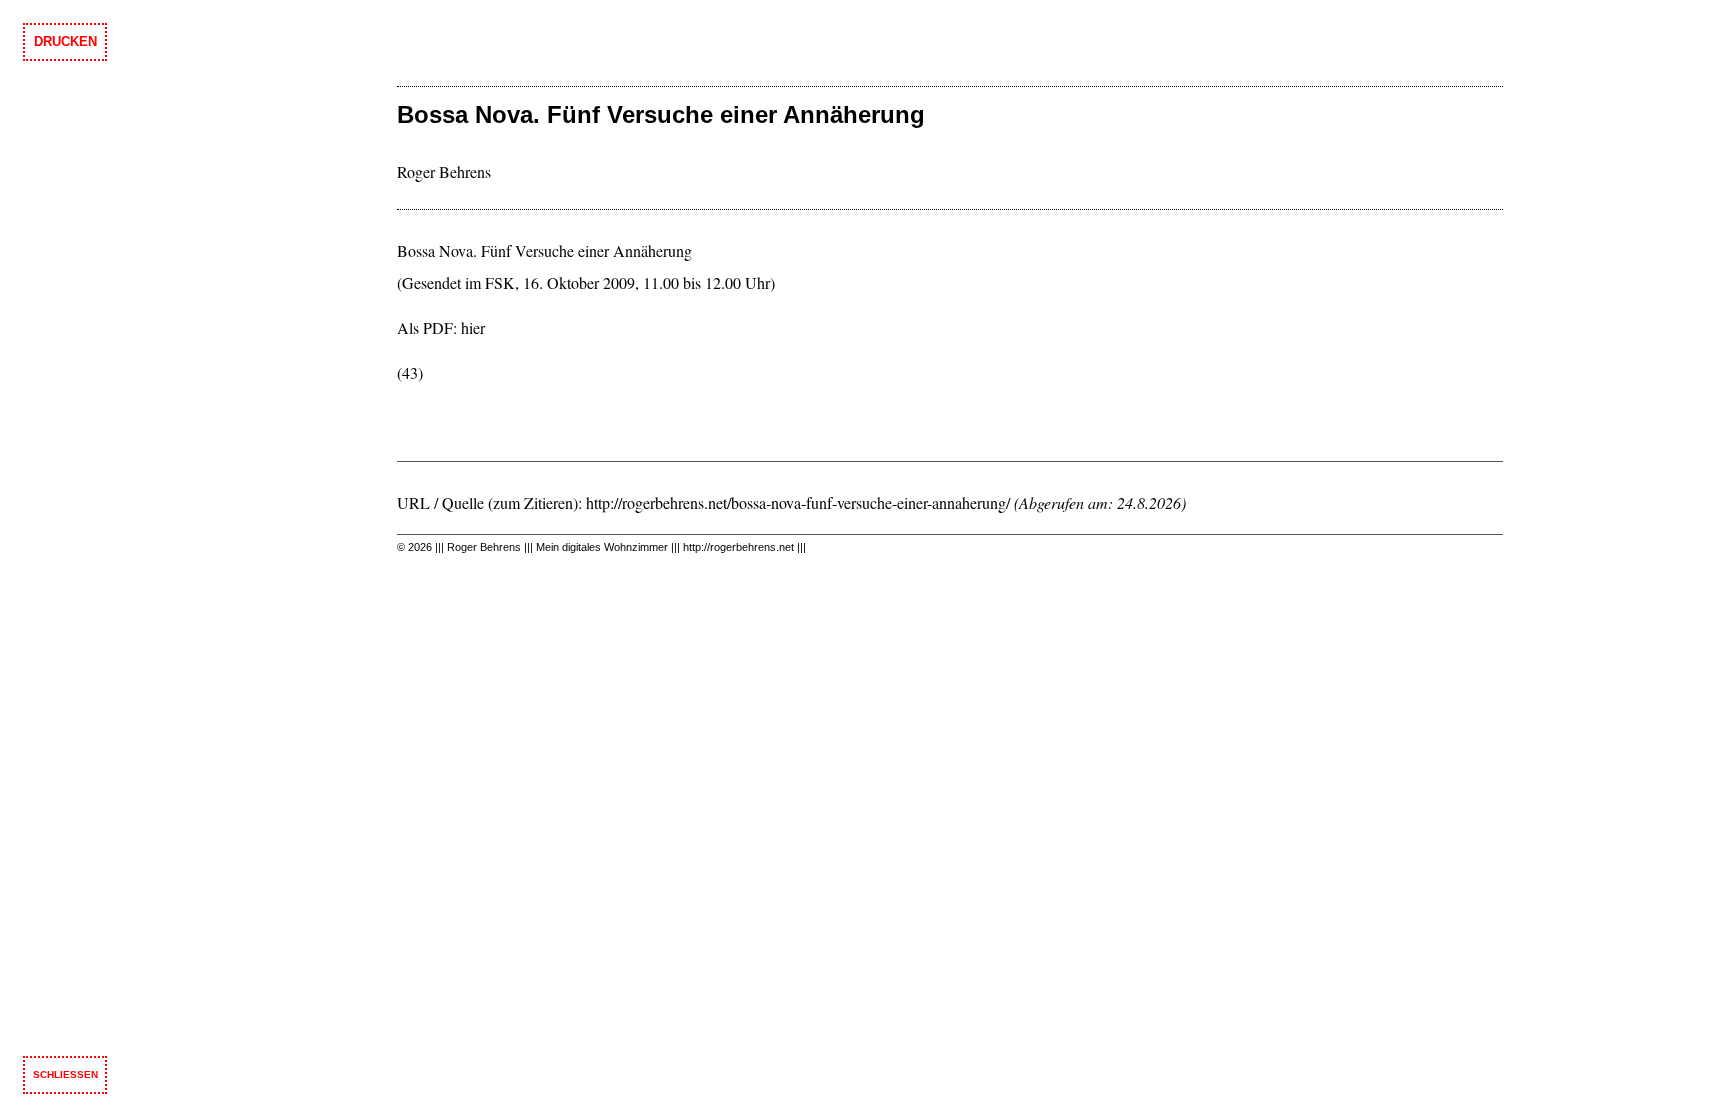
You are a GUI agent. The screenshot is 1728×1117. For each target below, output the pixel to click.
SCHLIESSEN (65, 1074)
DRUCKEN (65, 41)
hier (473, 327)
